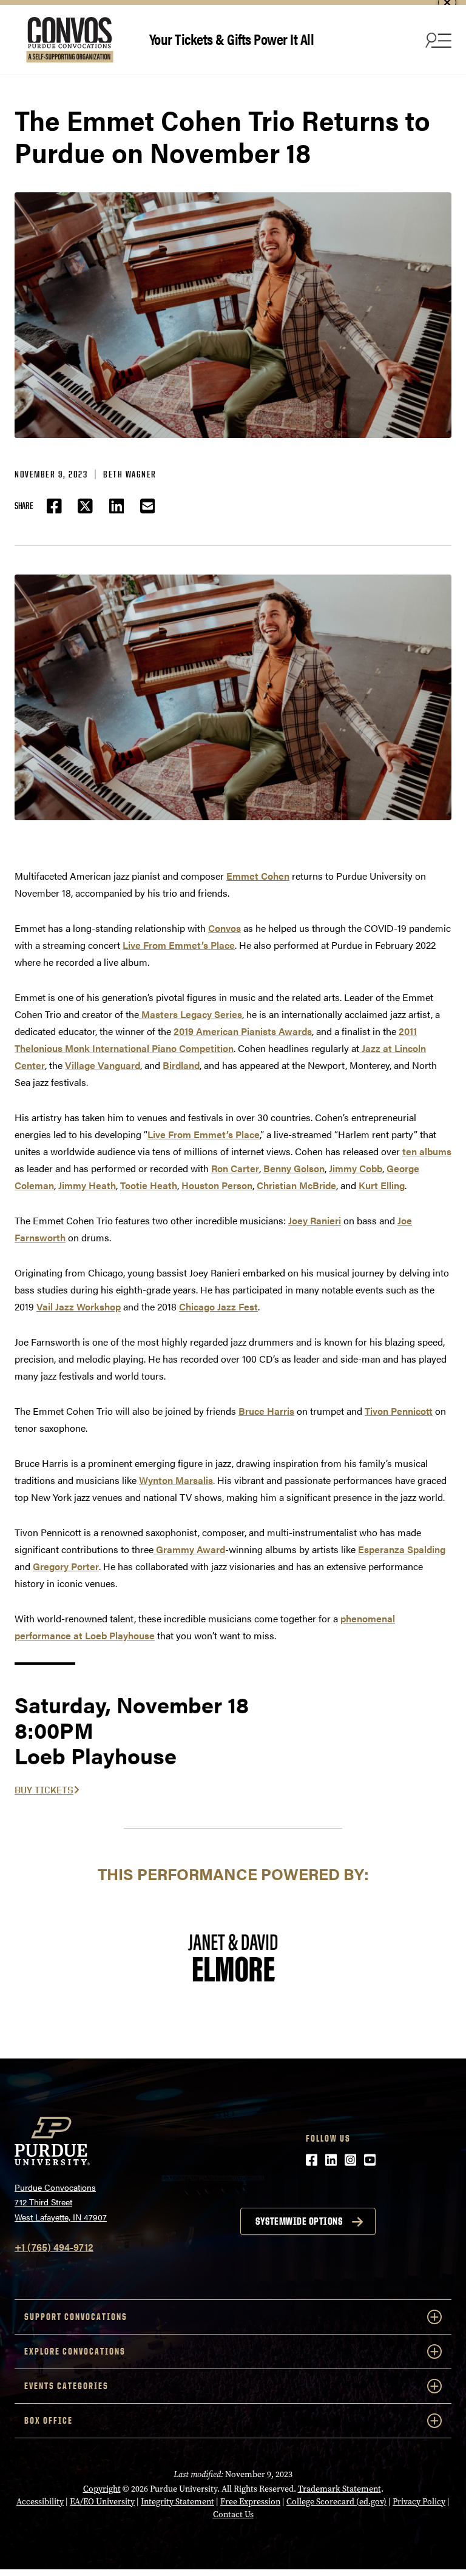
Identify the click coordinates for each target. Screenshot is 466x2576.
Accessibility (40, 2502)
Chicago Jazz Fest (218, 1307)
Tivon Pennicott (399, 1411)
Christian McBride (296, 1185)
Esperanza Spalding (402, 1549)
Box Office (49, 2420)
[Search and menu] (437, 40)
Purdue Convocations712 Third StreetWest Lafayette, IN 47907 (61, 2202)
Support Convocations (76, 2317)
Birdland (181, 1065)
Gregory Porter (66, 1566)
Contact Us (233, 2514)
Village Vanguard (103, 1065)
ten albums (427, 1151)
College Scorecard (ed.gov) (336, 2502)
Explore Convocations (75, 2351)
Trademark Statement (339, 2489)
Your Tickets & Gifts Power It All (232, 39)
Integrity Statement (177, 2502)
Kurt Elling (382, 1185)
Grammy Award (189, 1549)
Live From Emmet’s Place (179, 945)
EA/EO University (102, 2502)
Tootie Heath (149, 1185)
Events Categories (66, 2386)
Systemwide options (299, 2221)
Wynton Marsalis (176, 1480)
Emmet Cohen (258, 876)
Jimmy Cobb (356, 1168)
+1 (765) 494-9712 (54, 2247)
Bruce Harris (266, 1411)
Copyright (102, 2489)
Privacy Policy (419, 2502)
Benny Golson (294, 1168)
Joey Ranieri (315, 1220)
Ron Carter (235, 1168)
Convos (225, 928)
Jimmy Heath (87, 1185)
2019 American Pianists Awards (243, 1031)
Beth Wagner (130, 474)
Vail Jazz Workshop (79, 1307)
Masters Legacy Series (191, 1014)
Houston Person (217, 1185)
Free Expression (250, 2502)
